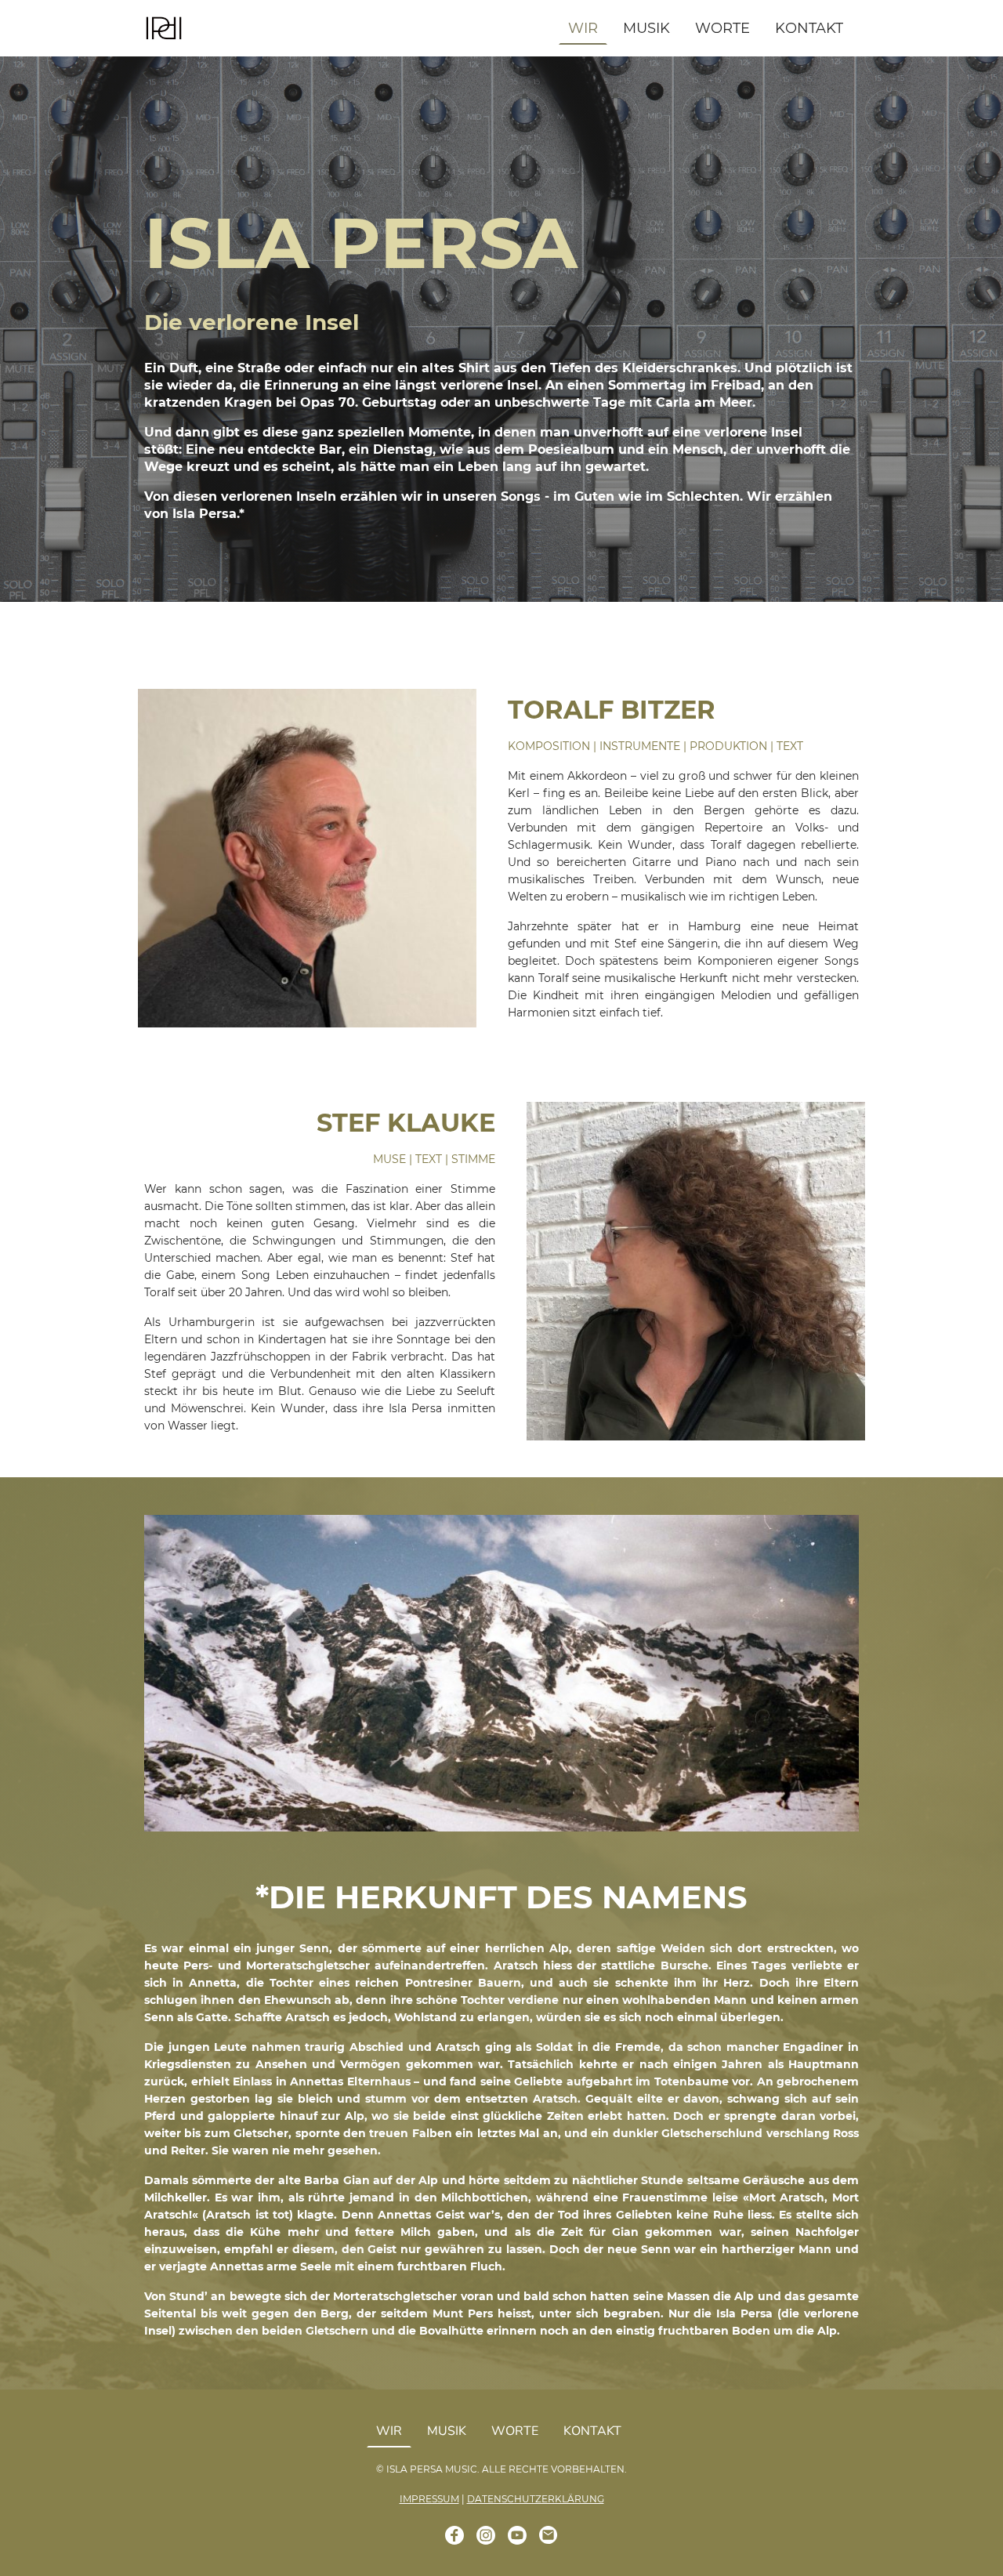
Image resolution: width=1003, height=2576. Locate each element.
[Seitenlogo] (164, 29)
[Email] (549, 2535)
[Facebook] (454, 2535)
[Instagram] (486, 2535)
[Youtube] (517, 2535)
